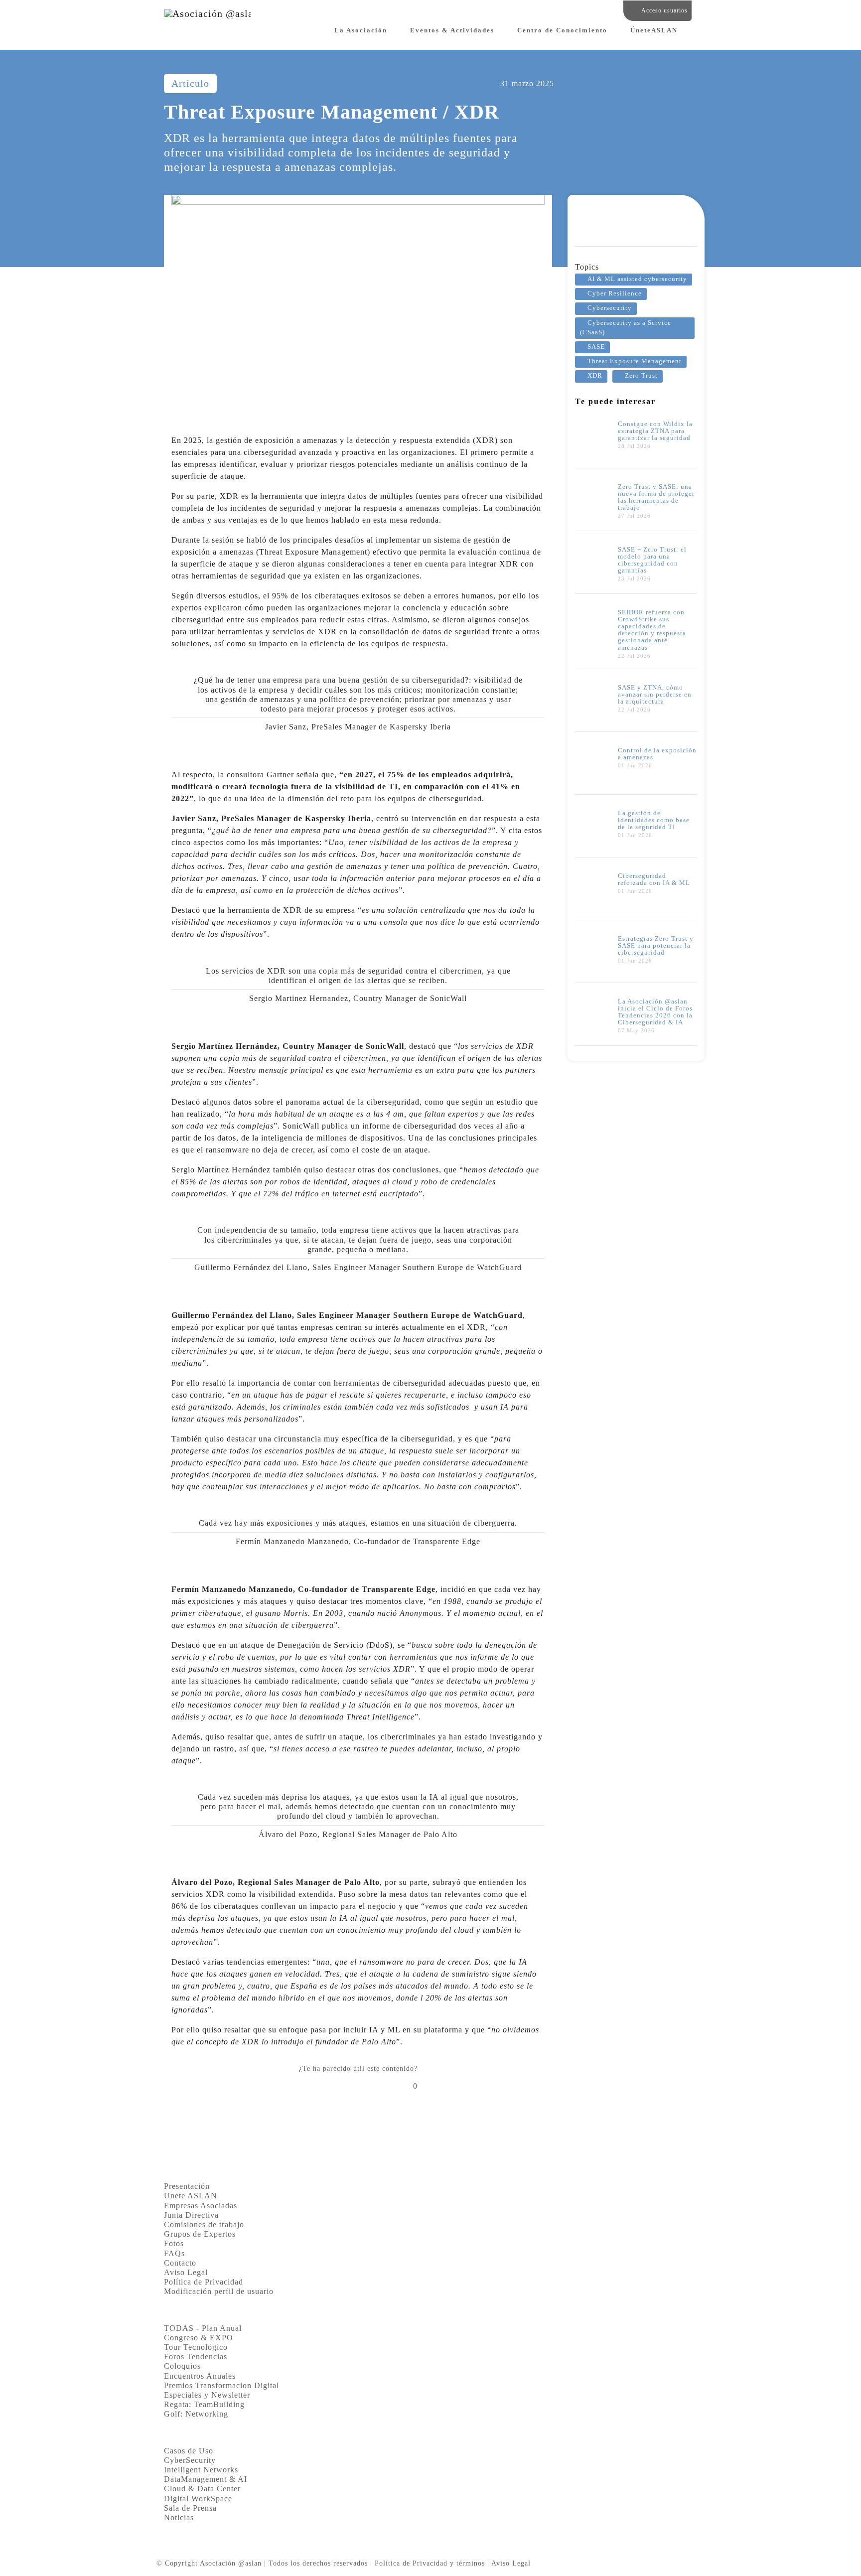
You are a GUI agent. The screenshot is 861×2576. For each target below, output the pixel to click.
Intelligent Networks (201, 2470)
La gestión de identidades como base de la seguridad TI (654, 820)
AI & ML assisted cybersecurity (637, 279)
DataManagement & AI (206, 2479)
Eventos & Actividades (452, 30)
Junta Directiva (191, 2215)
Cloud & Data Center (202, 2489)
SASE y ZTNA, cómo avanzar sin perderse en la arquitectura (655, 695)
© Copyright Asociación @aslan (209, 2563)
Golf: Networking (196, 2414)
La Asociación (361, 30)
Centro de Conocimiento (562, 30)
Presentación (187, 2186)
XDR (595, 376)
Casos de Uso (189, 2451)
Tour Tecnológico (196, 2347)
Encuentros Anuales (200, 2376)
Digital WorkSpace (198, 2499)
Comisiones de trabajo (204, 2224)
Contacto (180, 2263)
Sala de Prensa (190, 2508)
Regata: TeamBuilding (204, 2404)
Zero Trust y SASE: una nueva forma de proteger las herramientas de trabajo (656, 497)
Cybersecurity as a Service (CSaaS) (626, 328)
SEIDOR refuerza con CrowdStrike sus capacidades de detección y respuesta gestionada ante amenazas (652, 630)
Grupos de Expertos (200, 2234)
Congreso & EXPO (199, 2338)
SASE (596, 347)
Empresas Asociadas (201, 2206)
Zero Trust (641, 376)
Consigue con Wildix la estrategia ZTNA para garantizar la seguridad (655, 431)
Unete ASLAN (191, 2196)
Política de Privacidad (204, 2282)
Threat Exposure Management (635, 361)
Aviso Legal (186, 2272)
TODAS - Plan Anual (203, 2328)
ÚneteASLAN (654, 30)
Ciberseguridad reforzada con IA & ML (654, 879)
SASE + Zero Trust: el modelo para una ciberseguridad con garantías (652, 560)
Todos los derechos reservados (318, 2563)
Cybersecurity (610, 308)
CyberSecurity (190, 2460)
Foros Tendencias (196, 2357)
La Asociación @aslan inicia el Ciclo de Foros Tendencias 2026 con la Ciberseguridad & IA (655, 1012)
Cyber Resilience (615, 293)
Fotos (174, 2243)
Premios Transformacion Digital (221, 2385)
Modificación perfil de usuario (219, 2291)
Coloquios (182, 2366)
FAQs (174, 2253)
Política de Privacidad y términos (430, 2563)
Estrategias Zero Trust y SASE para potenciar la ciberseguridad (656, 946)
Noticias (179, 2517)
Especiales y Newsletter (207, 2395)
